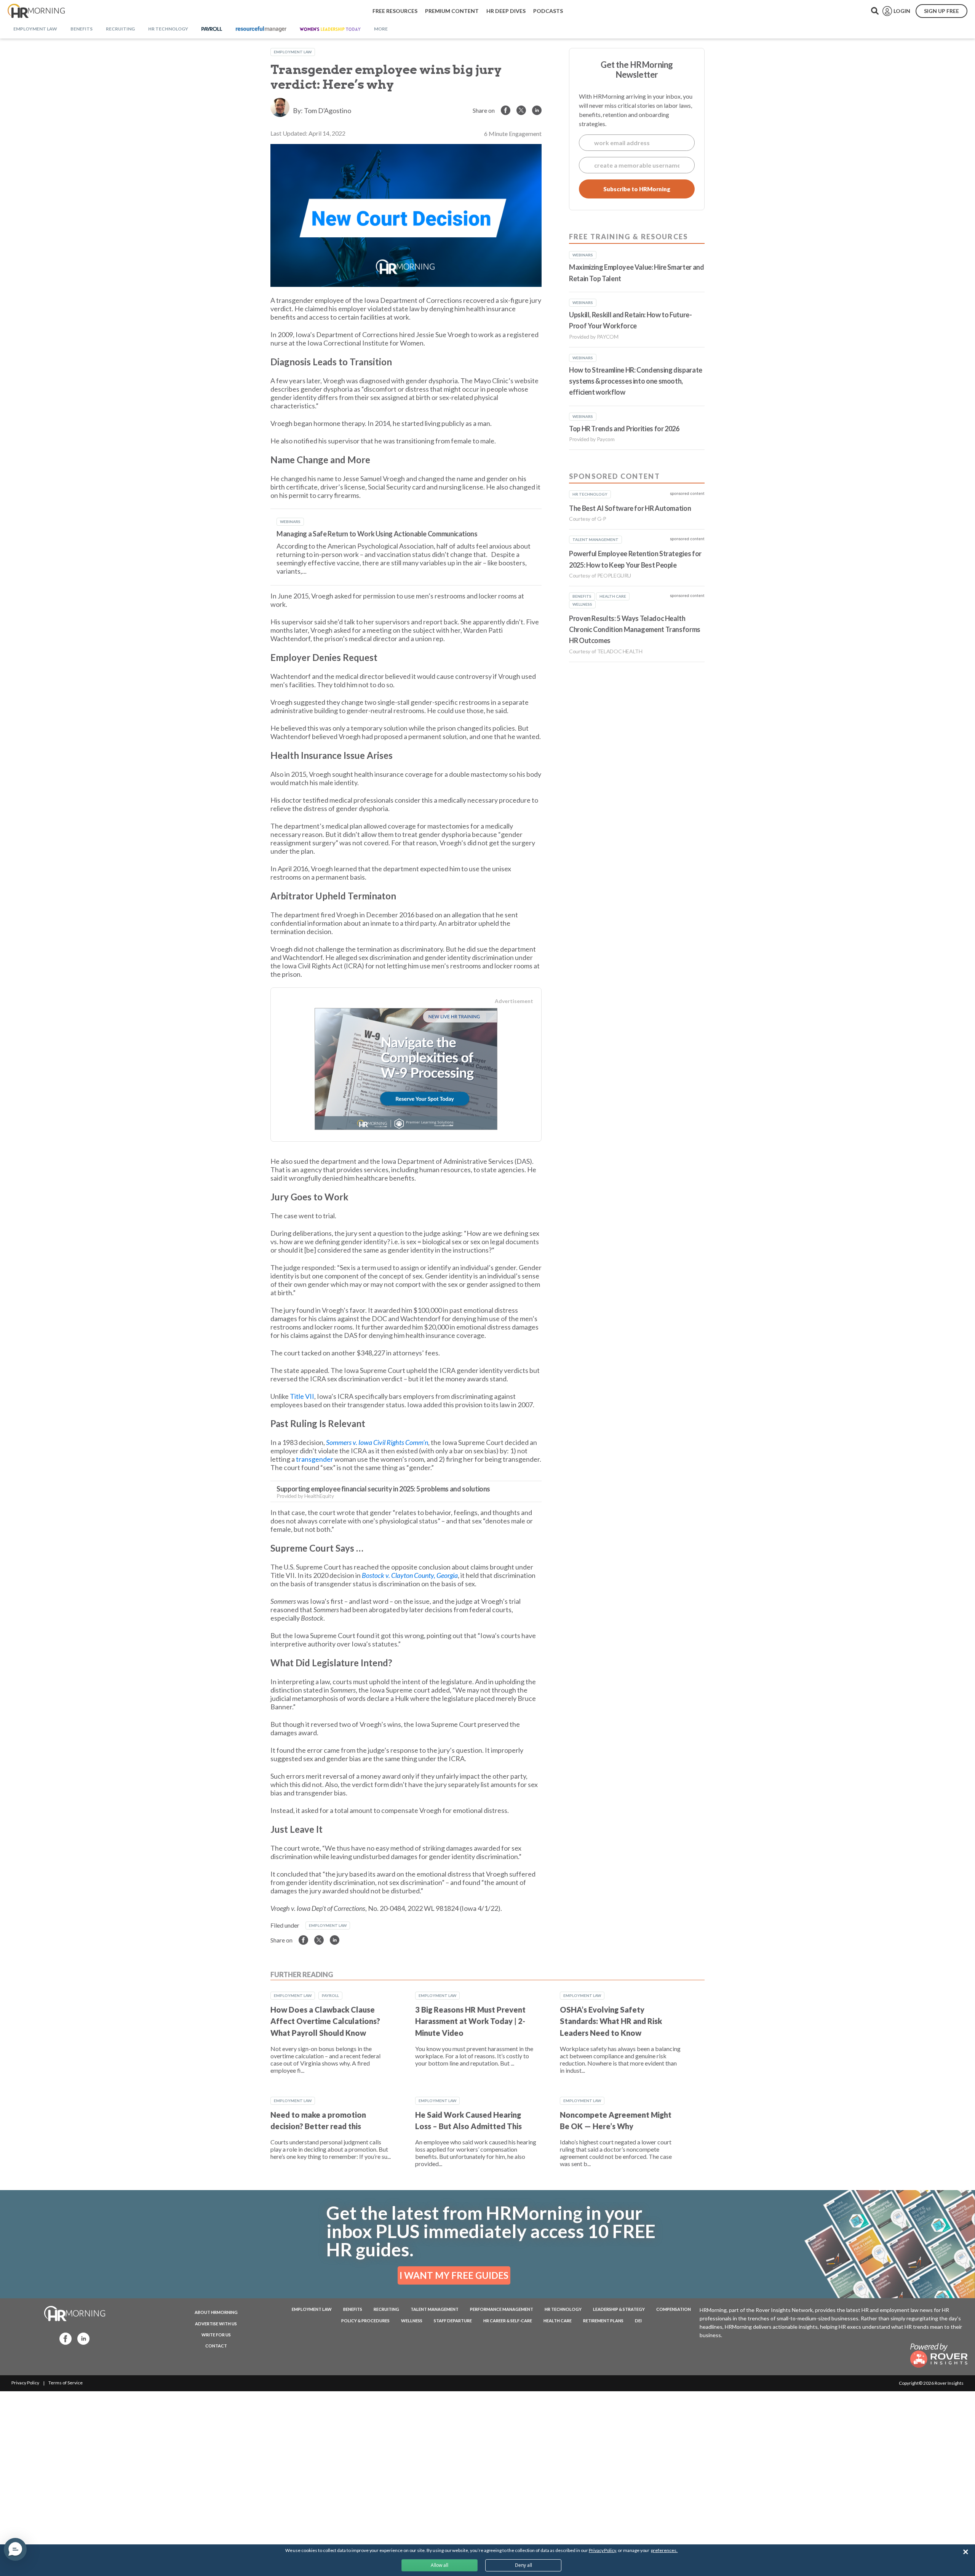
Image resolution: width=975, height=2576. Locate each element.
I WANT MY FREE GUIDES (454, 2275)
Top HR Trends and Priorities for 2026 (624, 429)
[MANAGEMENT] (261, 29)
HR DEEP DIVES (506, 11)
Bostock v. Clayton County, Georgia (410, 1575)
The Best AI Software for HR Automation (630, 508)
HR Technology (563, 2309)
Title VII (302, 1396)
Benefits (353, 2309)
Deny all (523, 2565)
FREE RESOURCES (395, 11)
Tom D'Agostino (328, 110)
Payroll (330, 1995)
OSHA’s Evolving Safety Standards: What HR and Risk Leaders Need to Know (611, 2021)
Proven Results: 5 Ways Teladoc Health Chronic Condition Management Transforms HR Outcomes (635, 630)
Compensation (674, 2309)
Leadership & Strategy (619, 2309)
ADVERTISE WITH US (216, 2324)
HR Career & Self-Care (508, 2321)
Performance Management (502, 2309)
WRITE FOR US (216, 2335)
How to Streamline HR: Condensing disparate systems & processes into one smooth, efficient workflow (636, 381)
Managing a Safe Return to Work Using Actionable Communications (377, 534)
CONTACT (216, 2346)
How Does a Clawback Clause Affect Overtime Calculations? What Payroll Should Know (325, 2021)
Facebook (63, 2338)
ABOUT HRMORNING (216, 2312)
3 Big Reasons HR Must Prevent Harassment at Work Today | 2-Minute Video (470, 2021)
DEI (638, 2321)
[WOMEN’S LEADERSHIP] (330, 29)
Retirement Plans (603, 2321)
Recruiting (386, 2309)
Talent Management (435, 2309)
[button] (15, 2549)
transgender (315, 1459)
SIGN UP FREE (941, 11)
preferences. (664, 2550)
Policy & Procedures (365, 2321)
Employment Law (293, 52)
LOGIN (902, 11)
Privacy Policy (25, 2383)
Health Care (558, 2321)
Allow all (440, 2565)
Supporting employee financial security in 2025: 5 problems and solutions (383, 1489)
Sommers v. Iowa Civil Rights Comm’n (377, 1442)
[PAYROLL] (212, 29)
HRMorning (36, 11)
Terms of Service (66, 2383)
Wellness (412, 2321)
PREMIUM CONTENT (452, 11)
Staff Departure (453, 2321)
